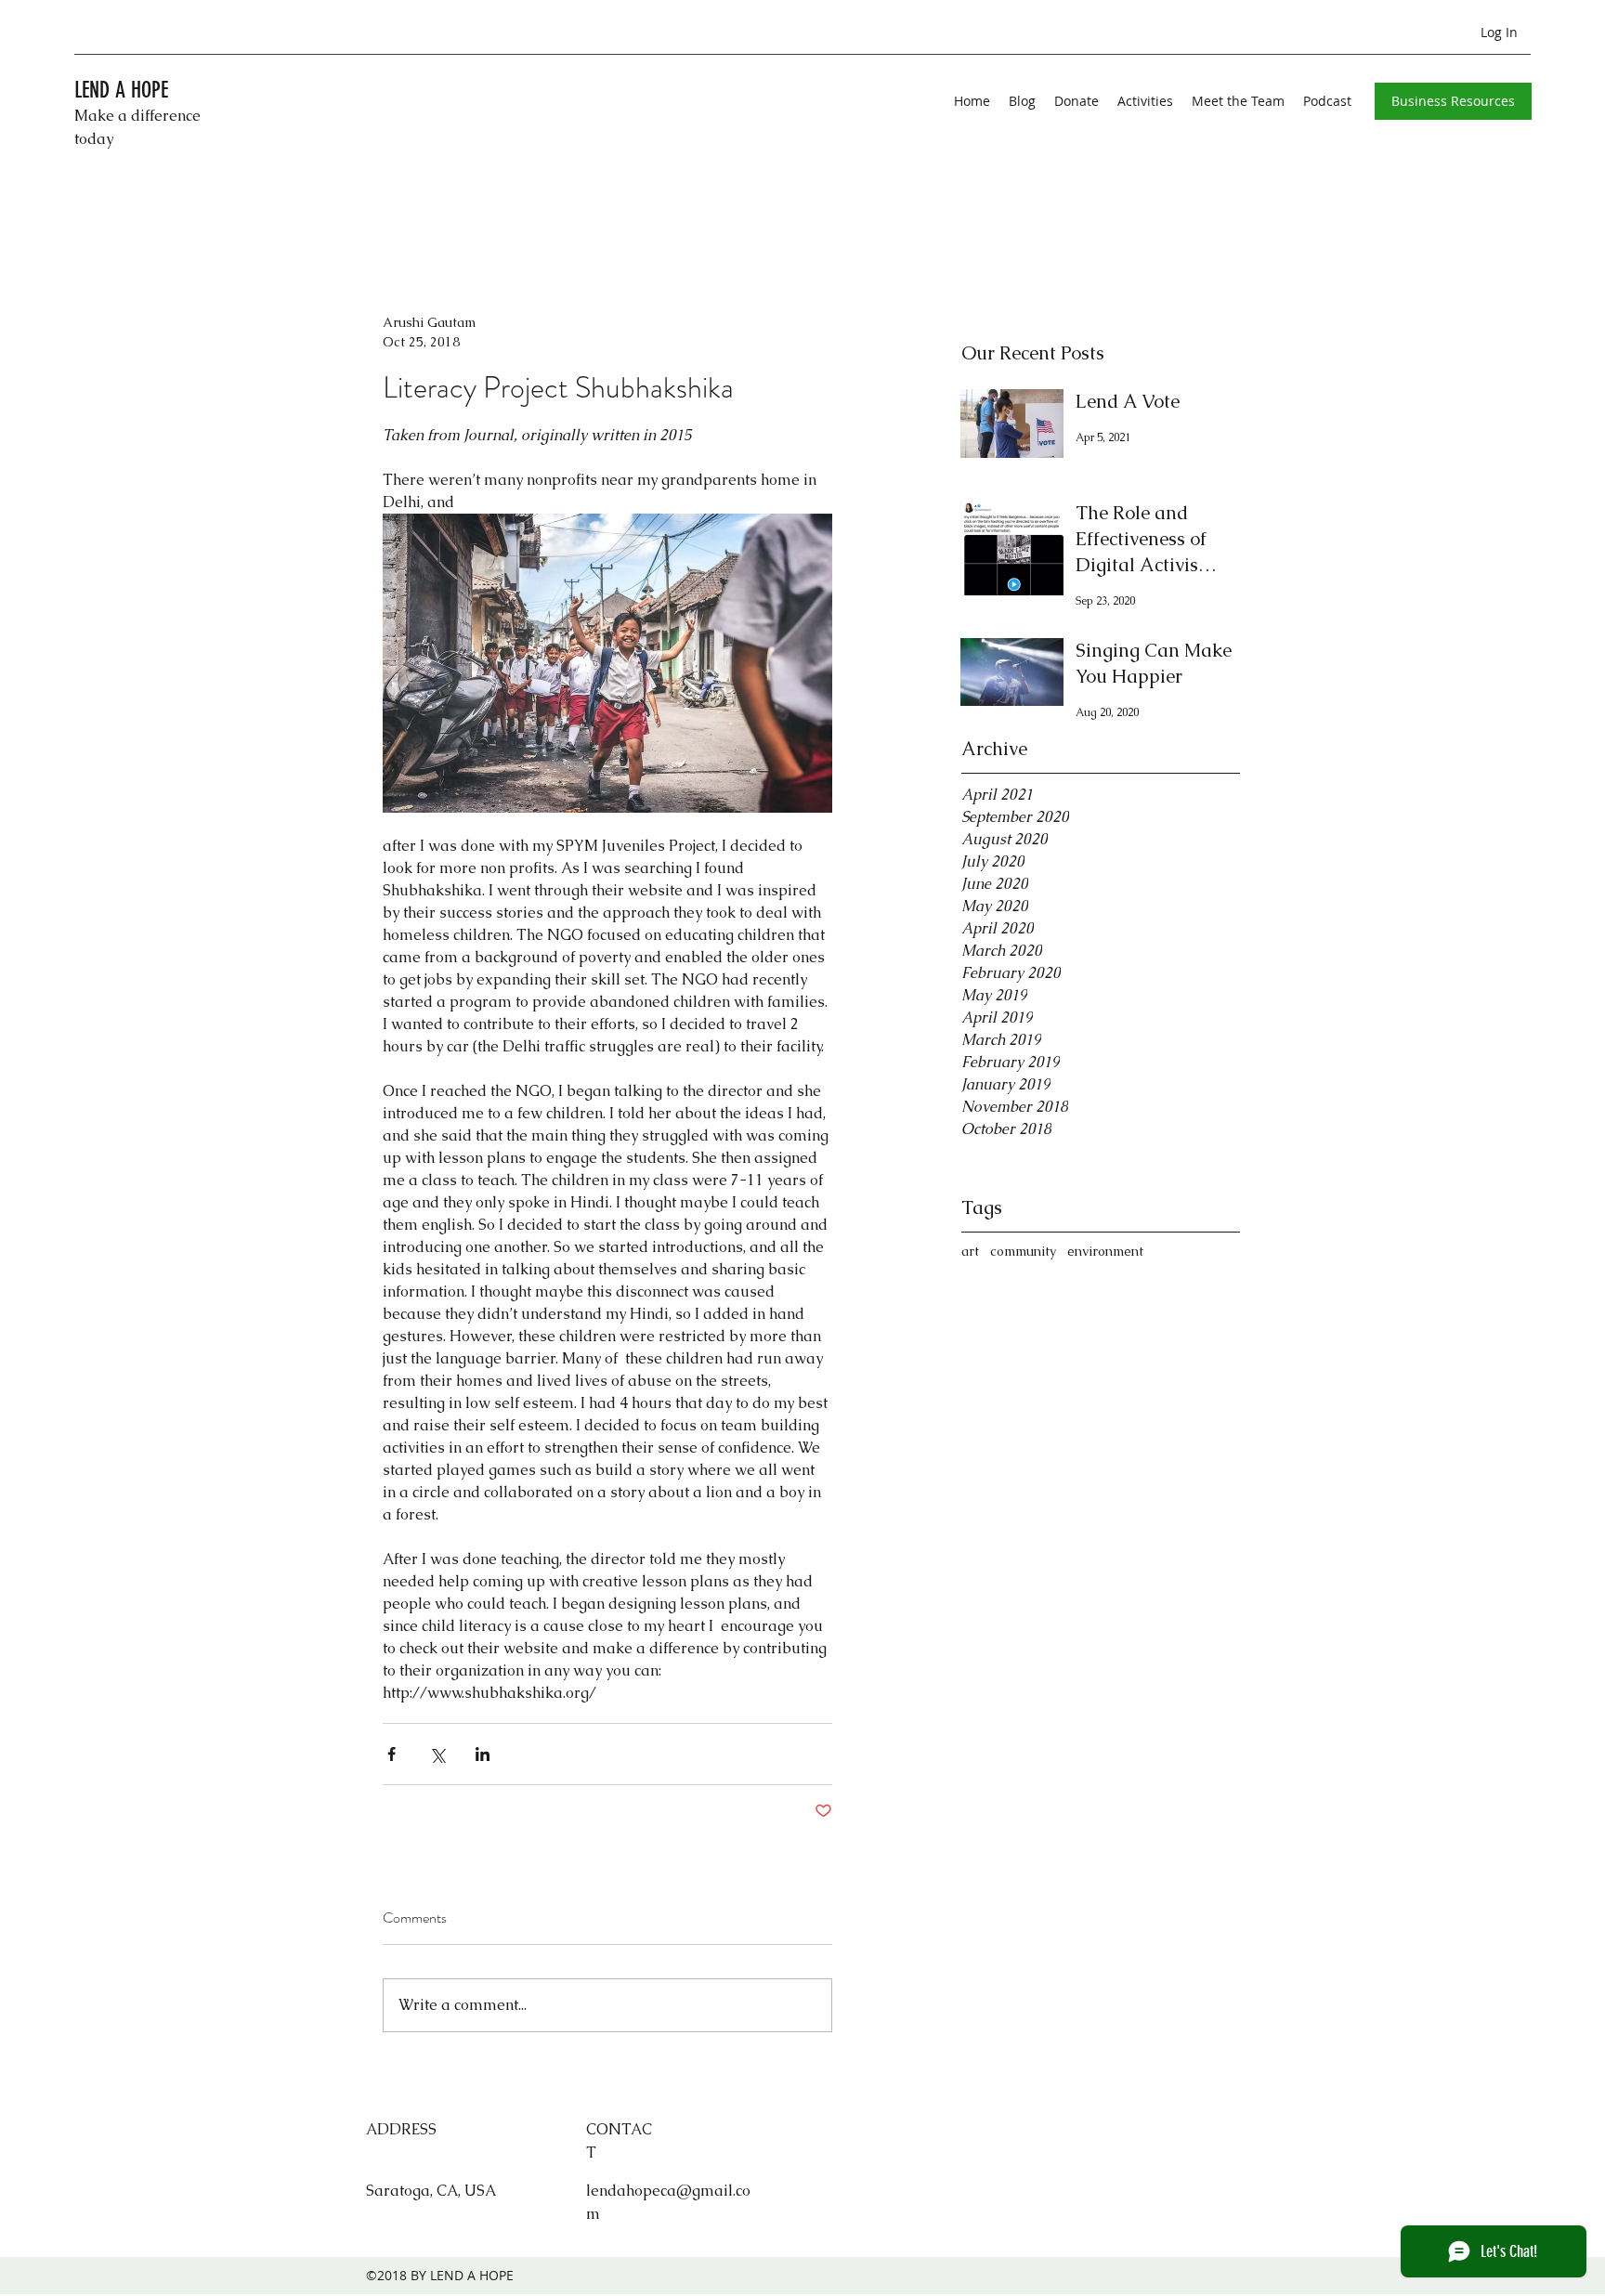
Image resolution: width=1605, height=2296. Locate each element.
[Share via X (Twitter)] (437, 1754)
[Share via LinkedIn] (483, 1754)
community (1023, 1251)
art (970, 1251)
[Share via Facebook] (391, 1754)
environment (1105, 1251)
